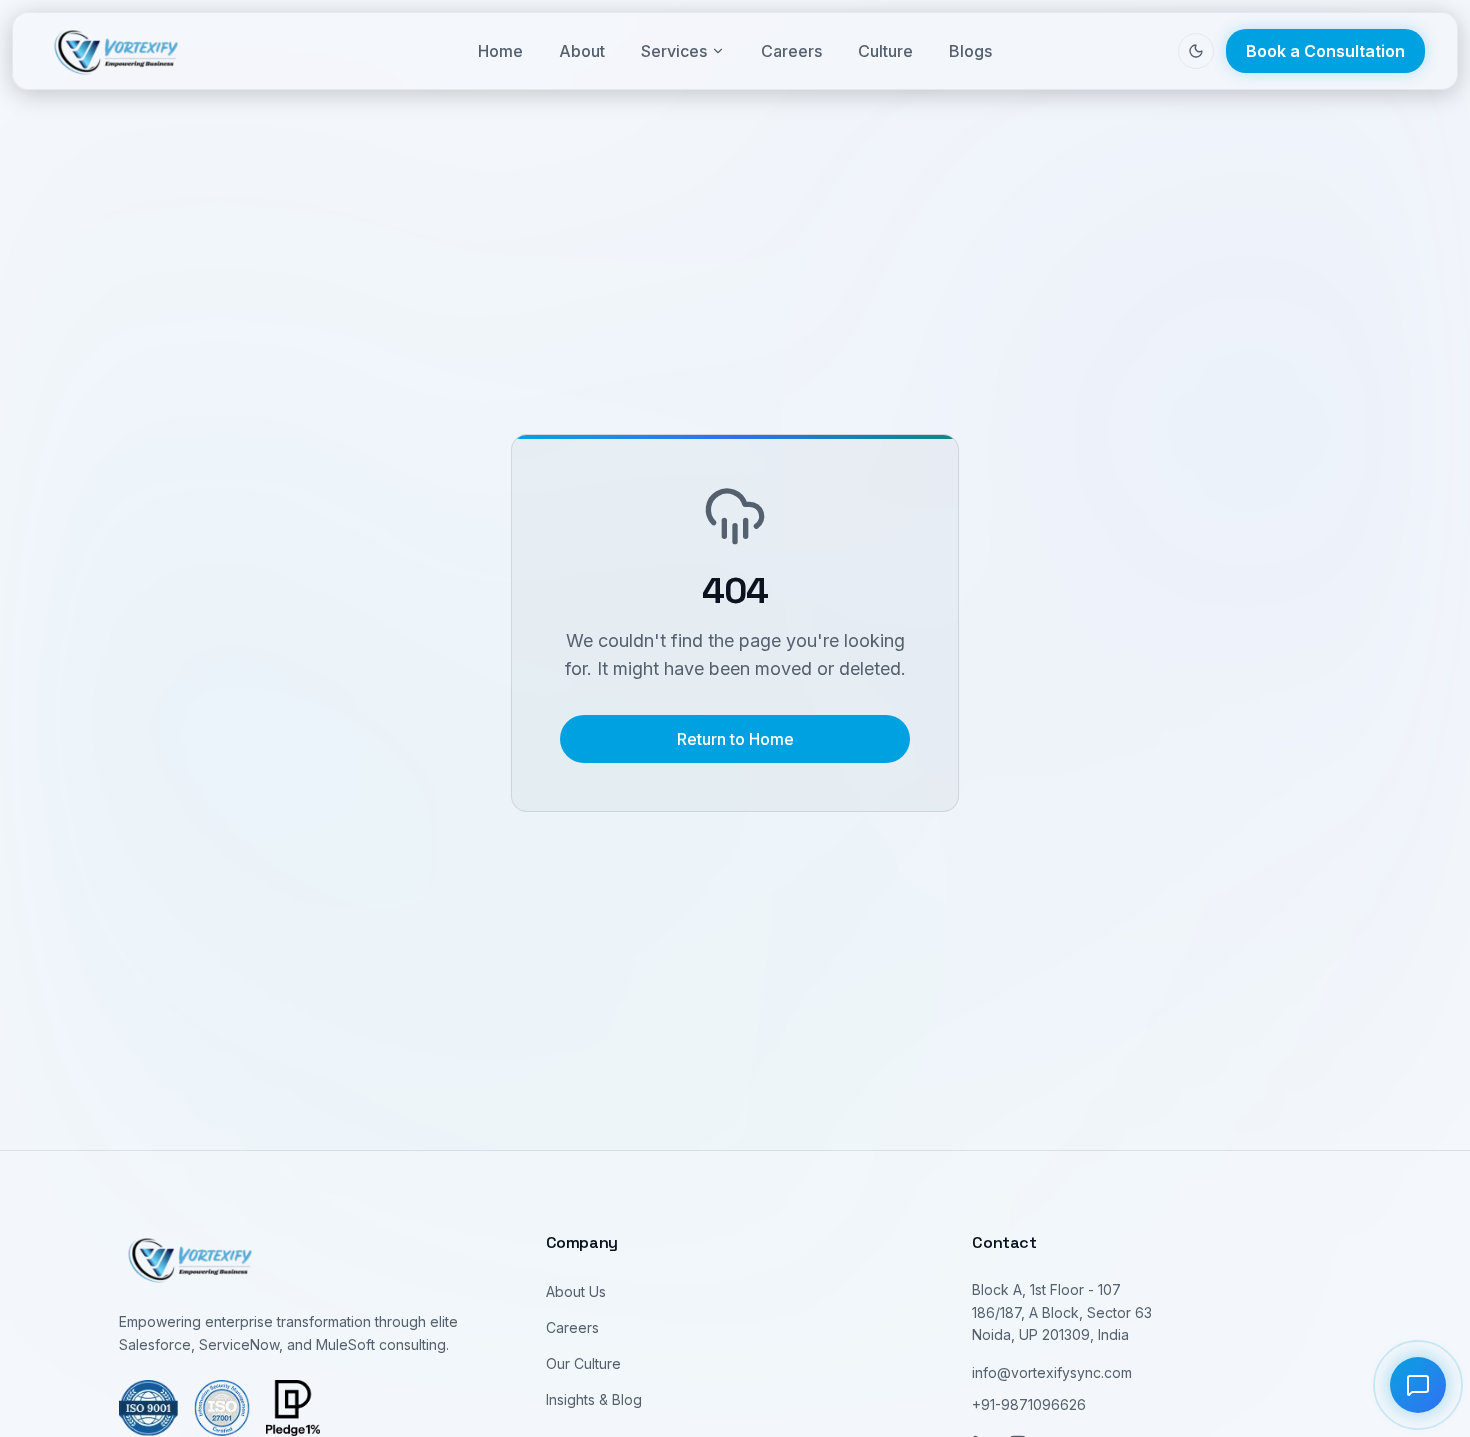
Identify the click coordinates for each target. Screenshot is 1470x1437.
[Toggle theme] (1196, 51)
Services (674, 51)
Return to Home (735, 739)
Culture (885, 51)
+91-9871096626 (1029, 1404)
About (582, 51)
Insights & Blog (594, 1399)
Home (500, 51)
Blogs (970, 51)
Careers (791, 51)
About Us (576, 1291)
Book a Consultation (1325, 51)
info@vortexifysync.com (1052, 1372)
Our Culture (583, 1363)
